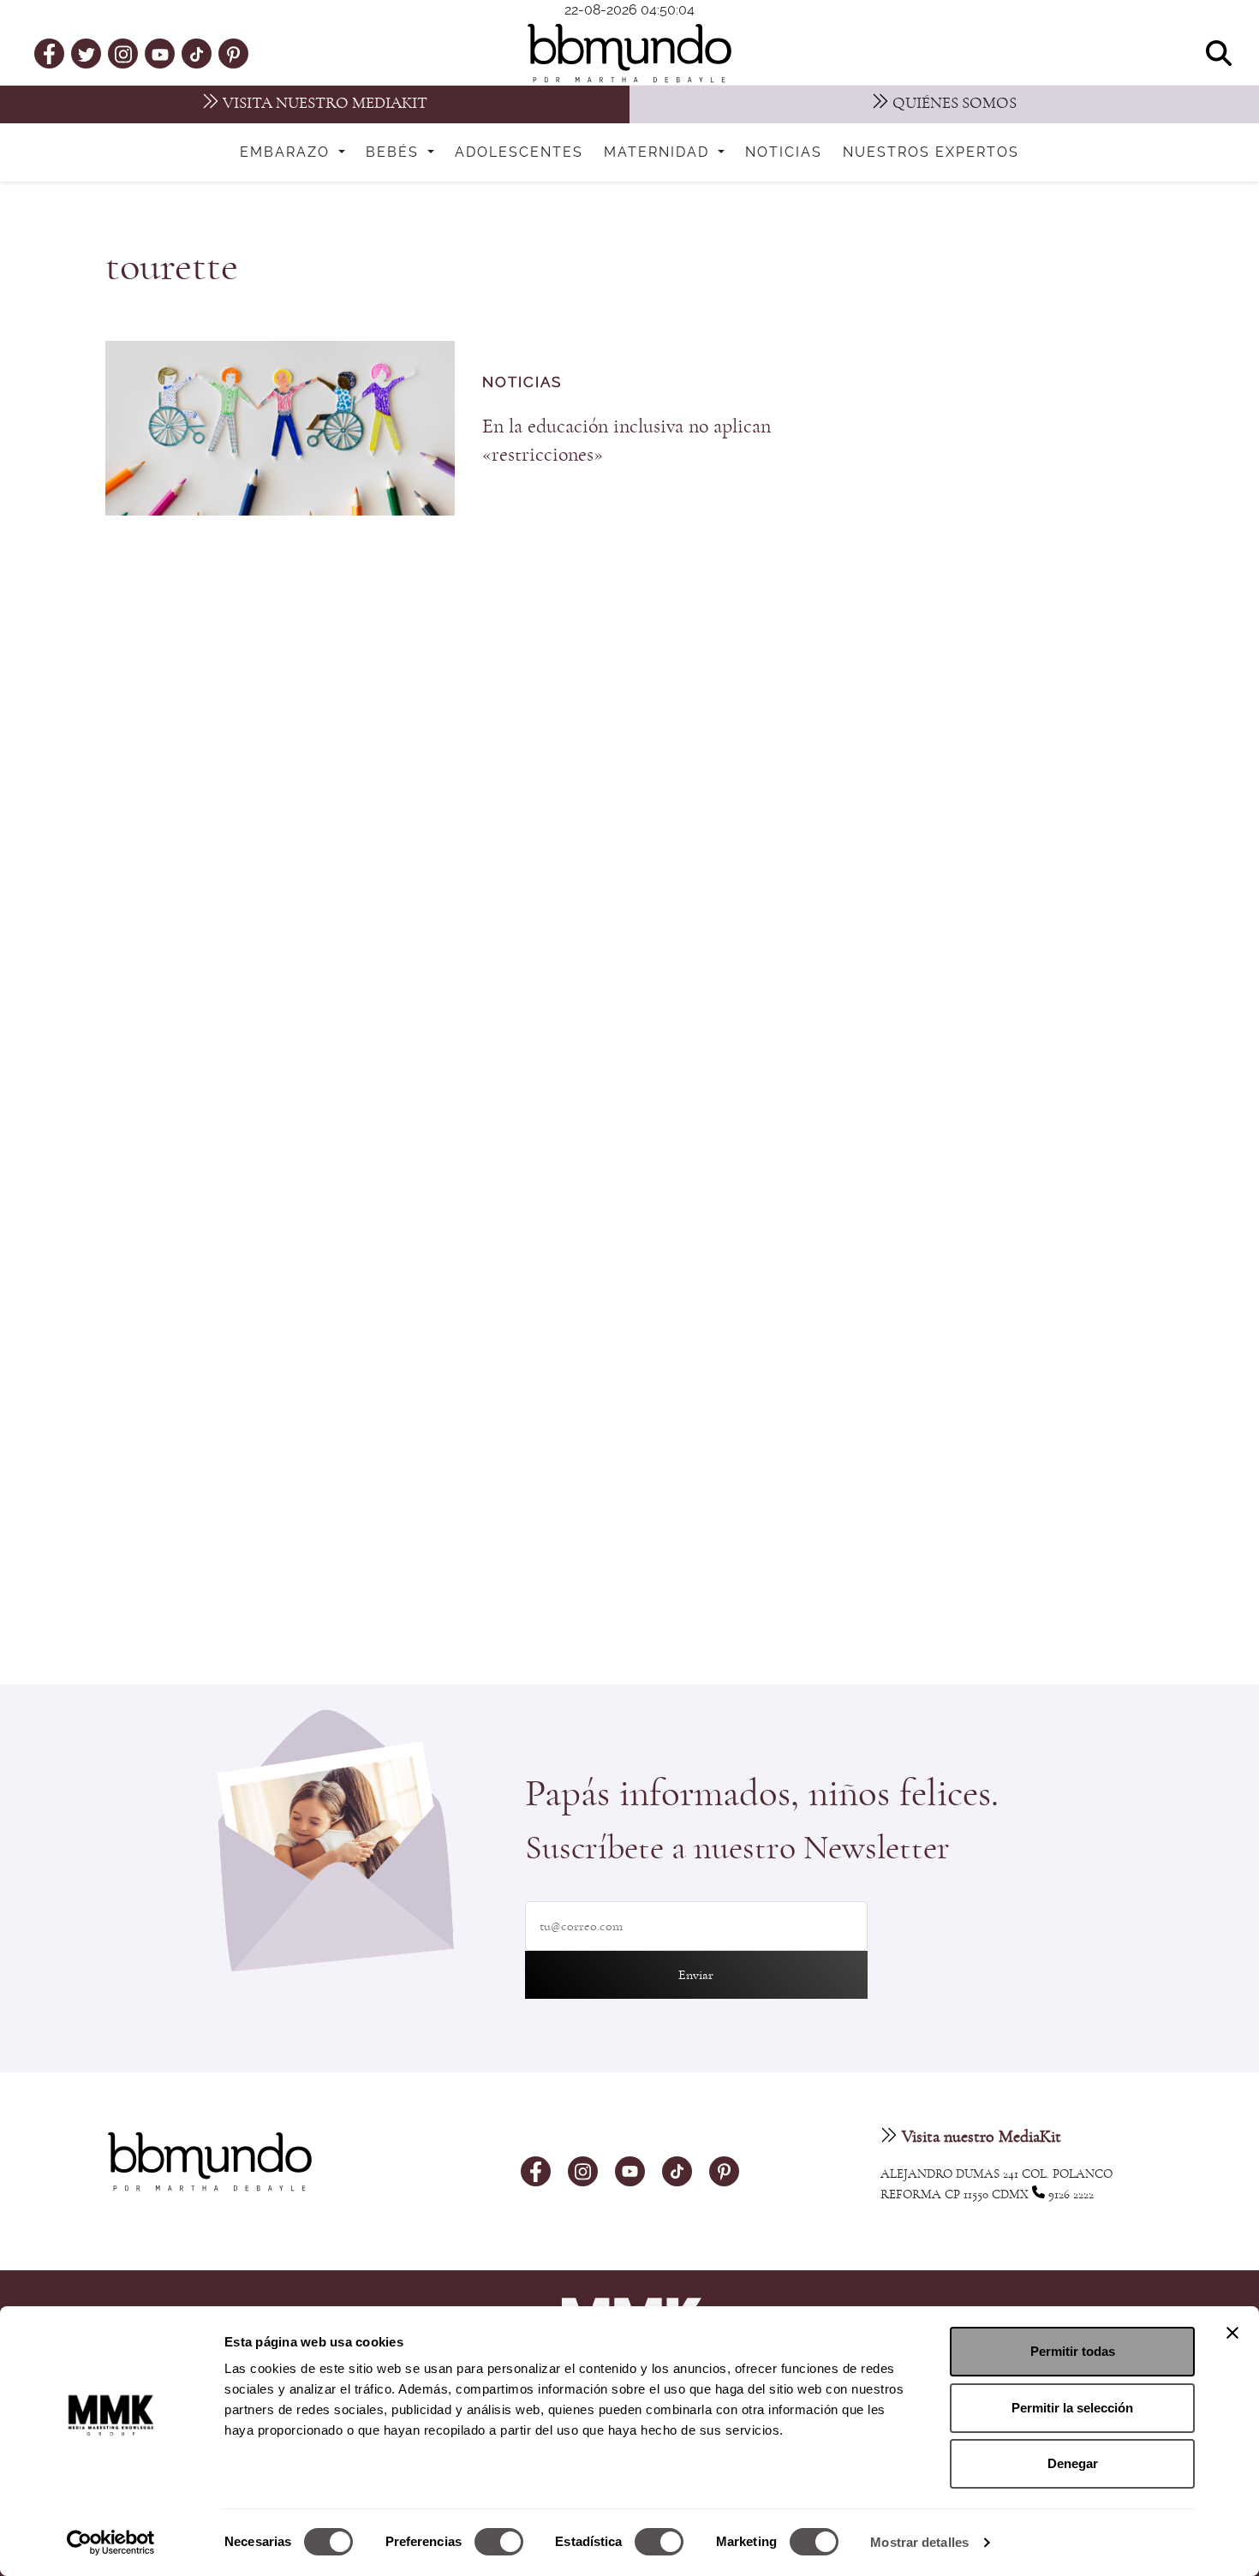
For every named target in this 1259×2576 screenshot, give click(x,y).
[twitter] (87, 53)
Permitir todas (1073, 2351)
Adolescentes (519, 152)
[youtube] (160, 53)
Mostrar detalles (919, 2542)
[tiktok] (197, 53)
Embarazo (287, 152)
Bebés (395, 152)
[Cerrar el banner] (1232, 2333)
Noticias (784, 152)
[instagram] (123, 53)
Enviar (696, 1975)
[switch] (499, 2542)
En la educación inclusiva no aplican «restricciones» (627, 441)
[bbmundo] (629, 53)
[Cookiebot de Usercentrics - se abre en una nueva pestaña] (111, 2543)
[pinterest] (233, 53)
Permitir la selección (1072, 2408)
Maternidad (659, 152)
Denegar (1073, 2463)
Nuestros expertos (931, 152)
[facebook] (49, 53)
